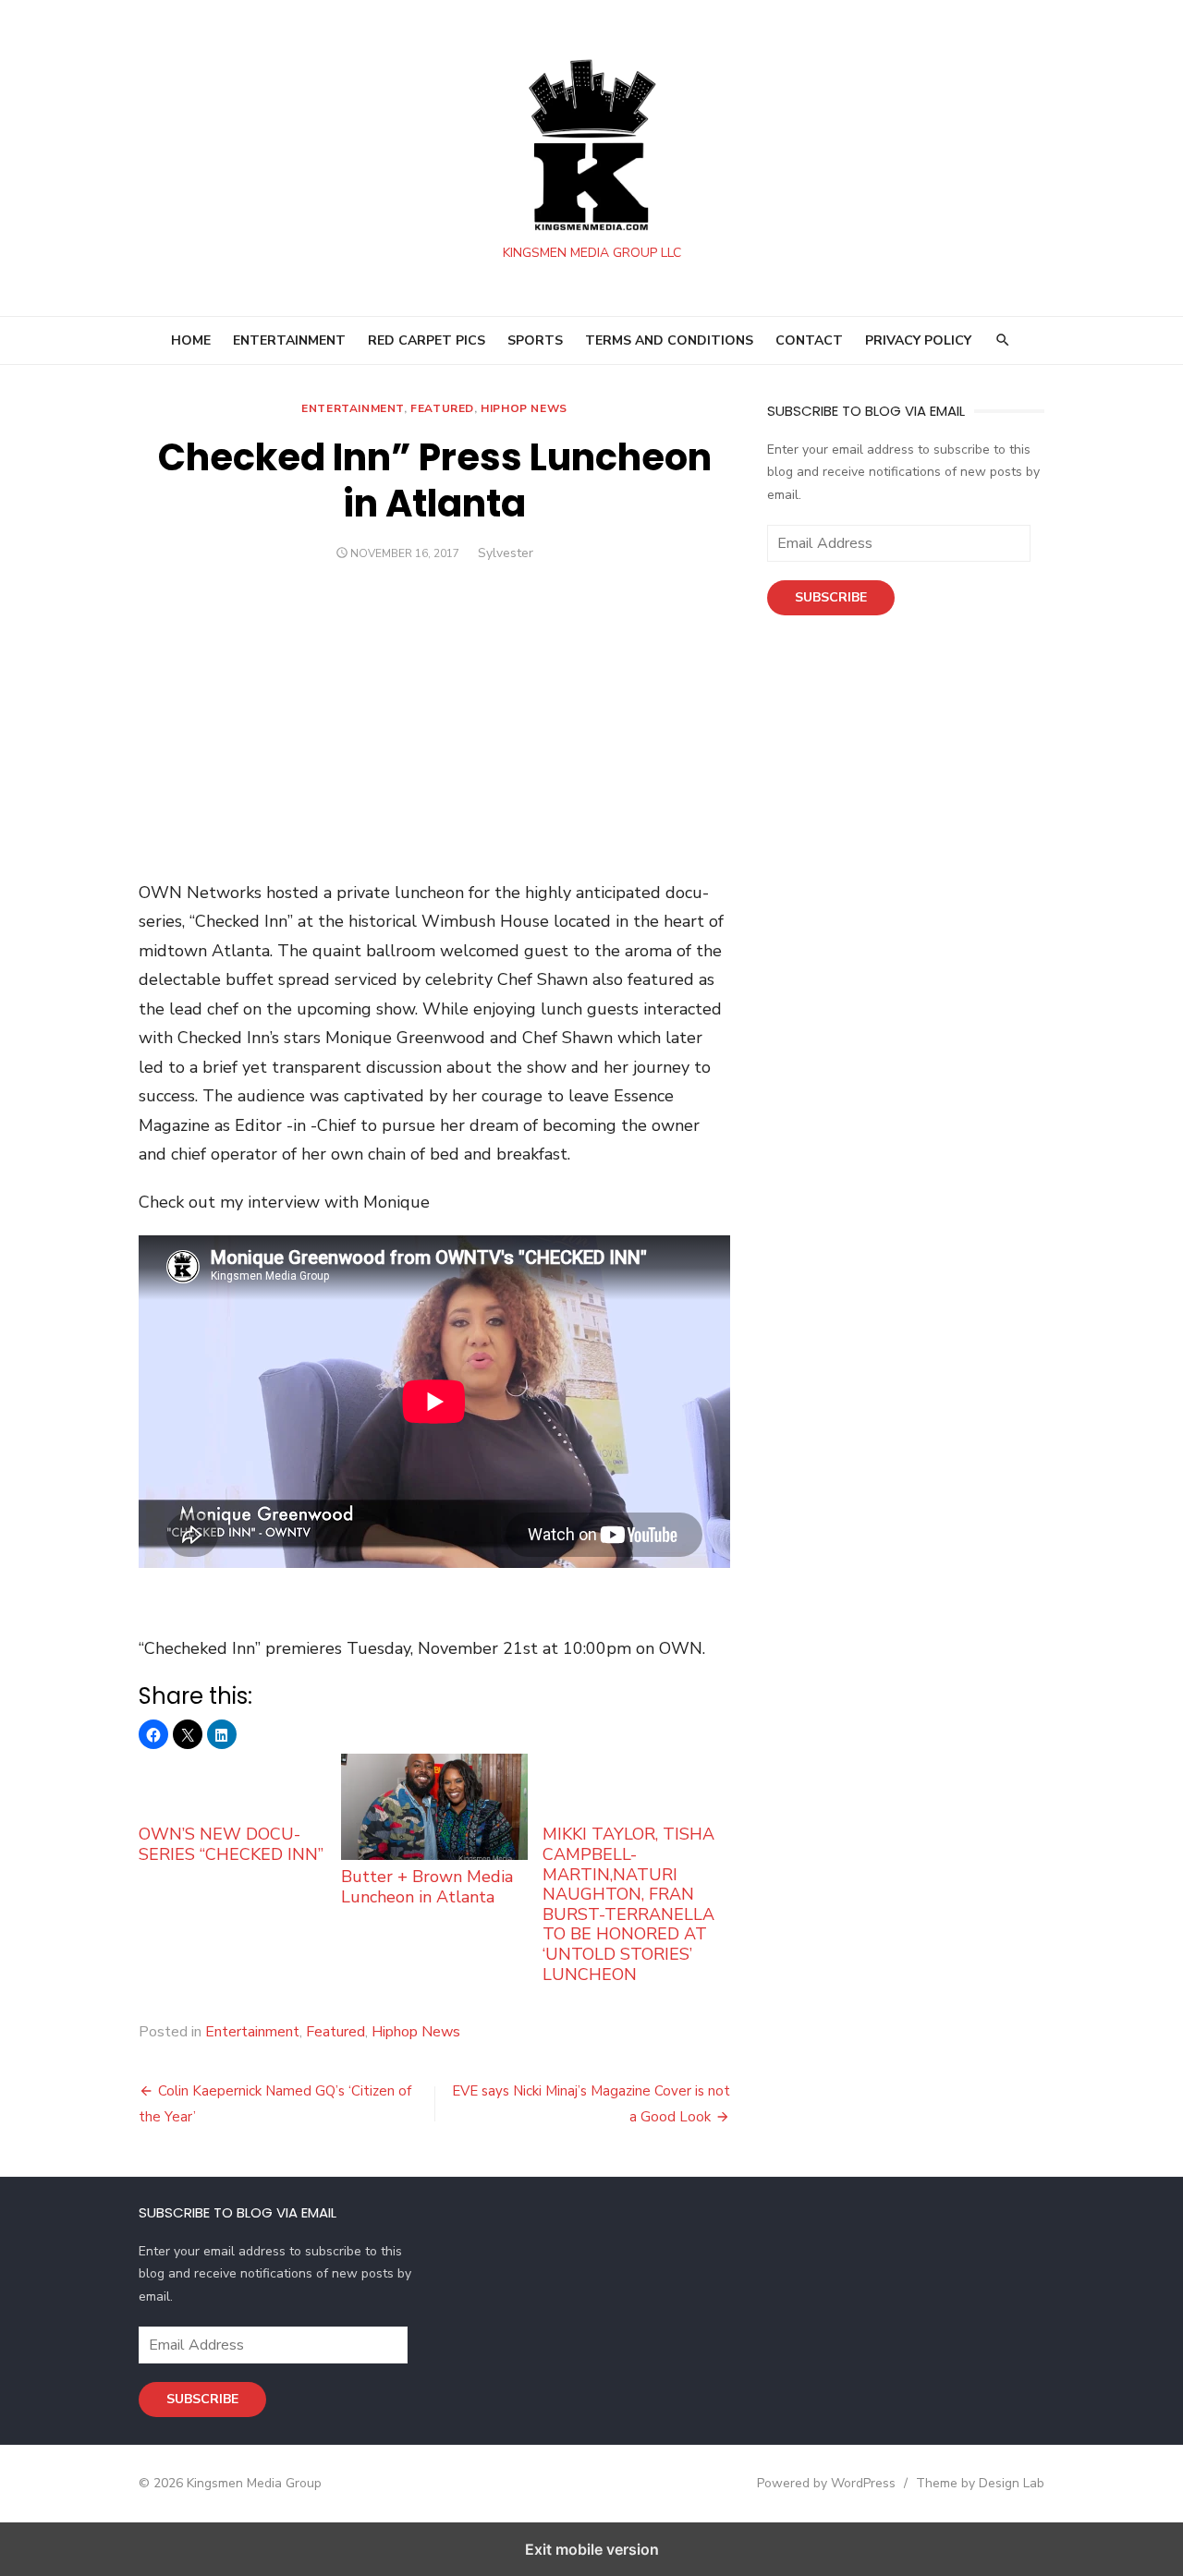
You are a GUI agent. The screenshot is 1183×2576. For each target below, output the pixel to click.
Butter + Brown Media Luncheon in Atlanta (427, 1886)
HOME (191, 340)
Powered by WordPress (826, 2483)
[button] (153, 1734)
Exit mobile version (592, 2549)
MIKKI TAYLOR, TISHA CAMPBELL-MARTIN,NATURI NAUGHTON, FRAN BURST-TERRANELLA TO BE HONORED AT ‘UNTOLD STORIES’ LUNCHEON (628, 1904)
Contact (809, 340)
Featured (442, 408)
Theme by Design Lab (980, 2483)
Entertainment (353, 408)
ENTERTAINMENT (289, 340)
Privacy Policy (918, 340)
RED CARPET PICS (427, 340)
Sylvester (506, 553)
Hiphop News (524, 408)
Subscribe (831, 597)
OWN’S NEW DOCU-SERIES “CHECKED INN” (231, 1844)
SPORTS (535, 340)
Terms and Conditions (669, 340)
